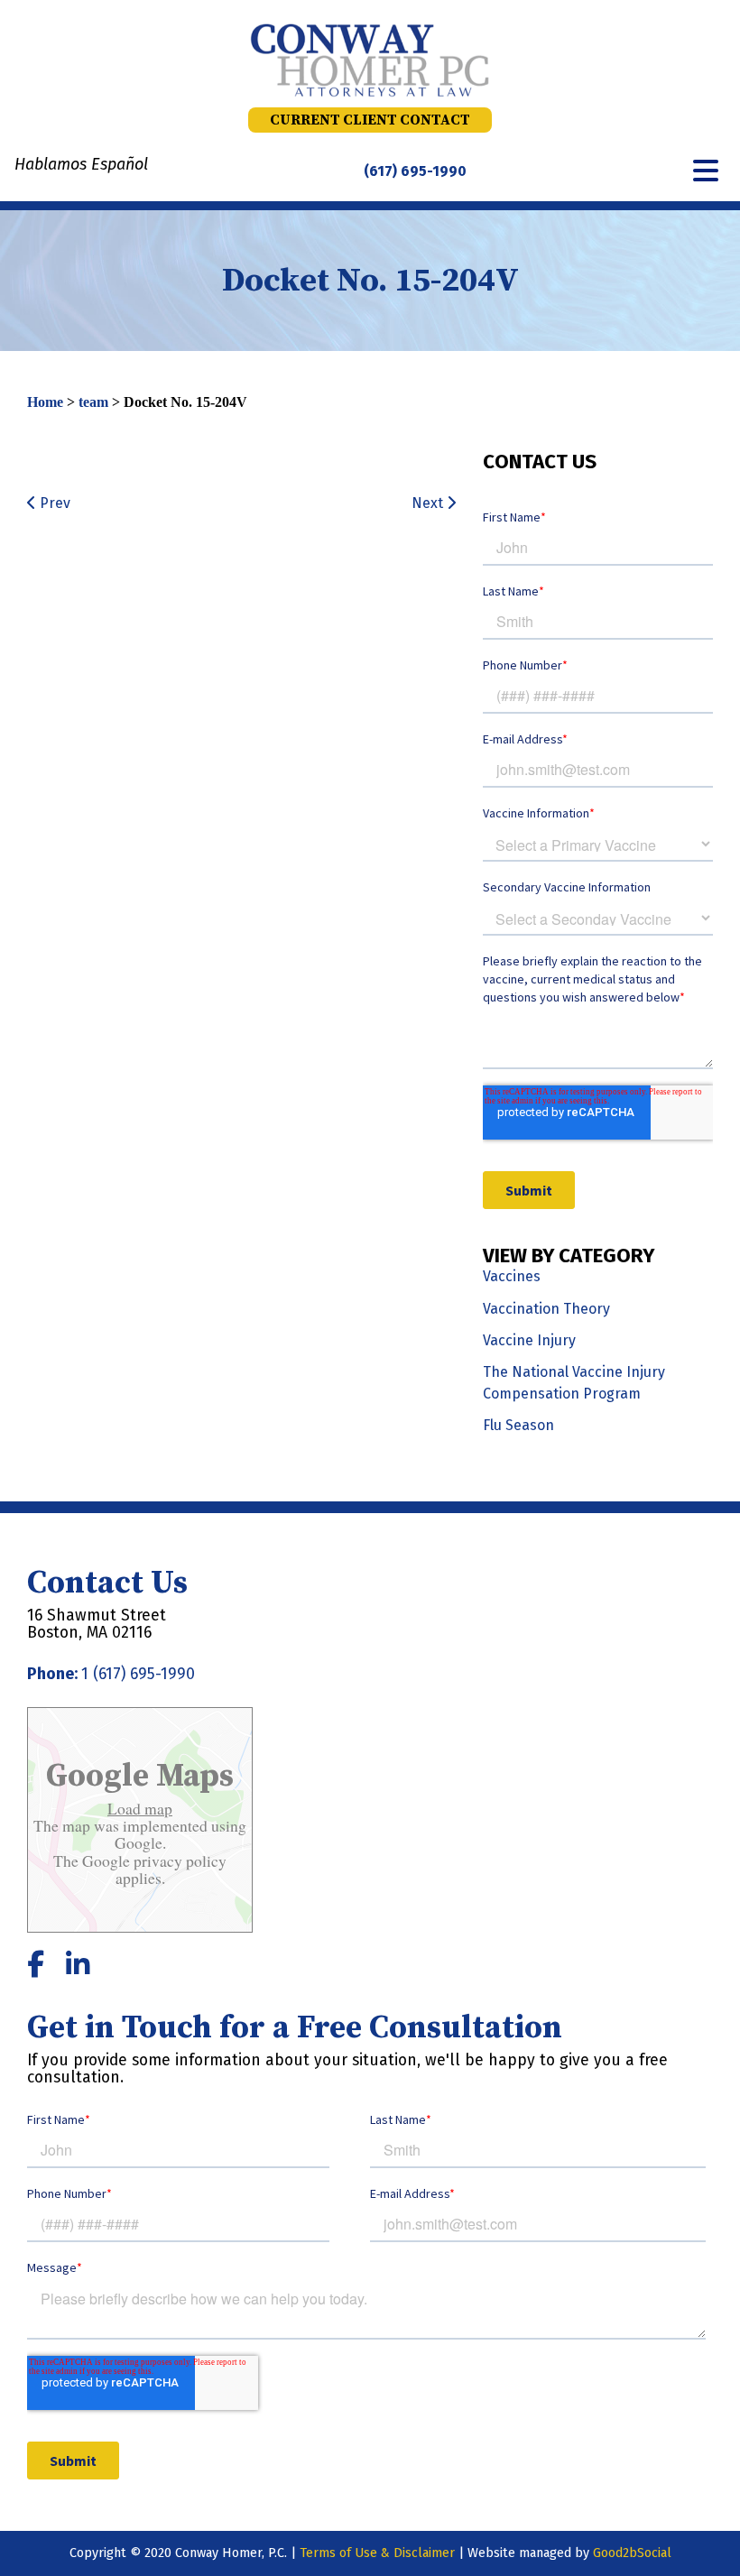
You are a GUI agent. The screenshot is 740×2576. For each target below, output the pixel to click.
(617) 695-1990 (415, 171)
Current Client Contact (370, 120)
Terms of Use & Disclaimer (377, 2553)
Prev (53, 503)
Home (45, 402)
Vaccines (512, 1276)
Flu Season (518, 1425)
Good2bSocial (632, 2553)
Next (429, 503)
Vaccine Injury (529, 1340)
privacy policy (178, 1860)
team (93, 402)
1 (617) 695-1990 (138, 1674)
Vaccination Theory (546, 1309)
